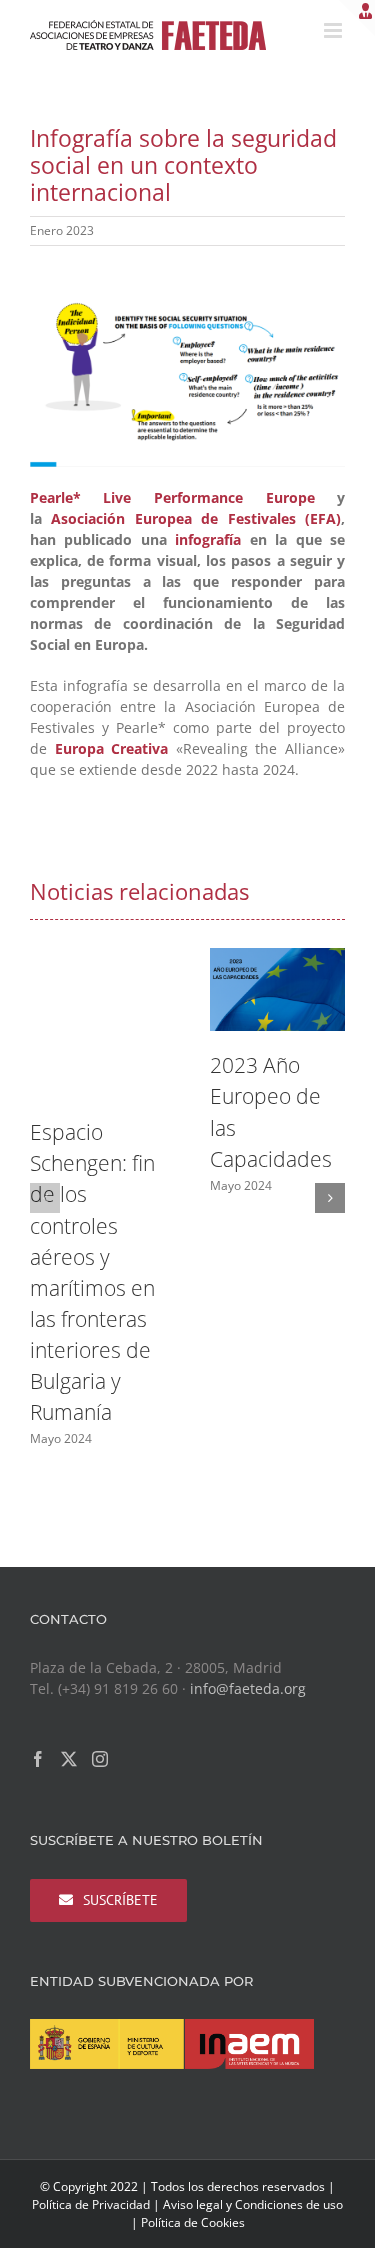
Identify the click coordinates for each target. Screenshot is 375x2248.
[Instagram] (100, 1759)
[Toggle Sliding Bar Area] (357, 18)
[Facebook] (38, 1759)
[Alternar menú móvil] (334, 30)
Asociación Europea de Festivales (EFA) (196, 518)
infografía (208, 539)
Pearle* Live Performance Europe (172, 497)
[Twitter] (69, 1759)
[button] (45, 1198)
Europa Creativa (112, 748)
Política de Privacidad (91, 2204)
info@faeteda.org (248, 1688)
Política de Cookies (193, 2222)
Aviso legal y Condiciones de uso (253, 2204)
